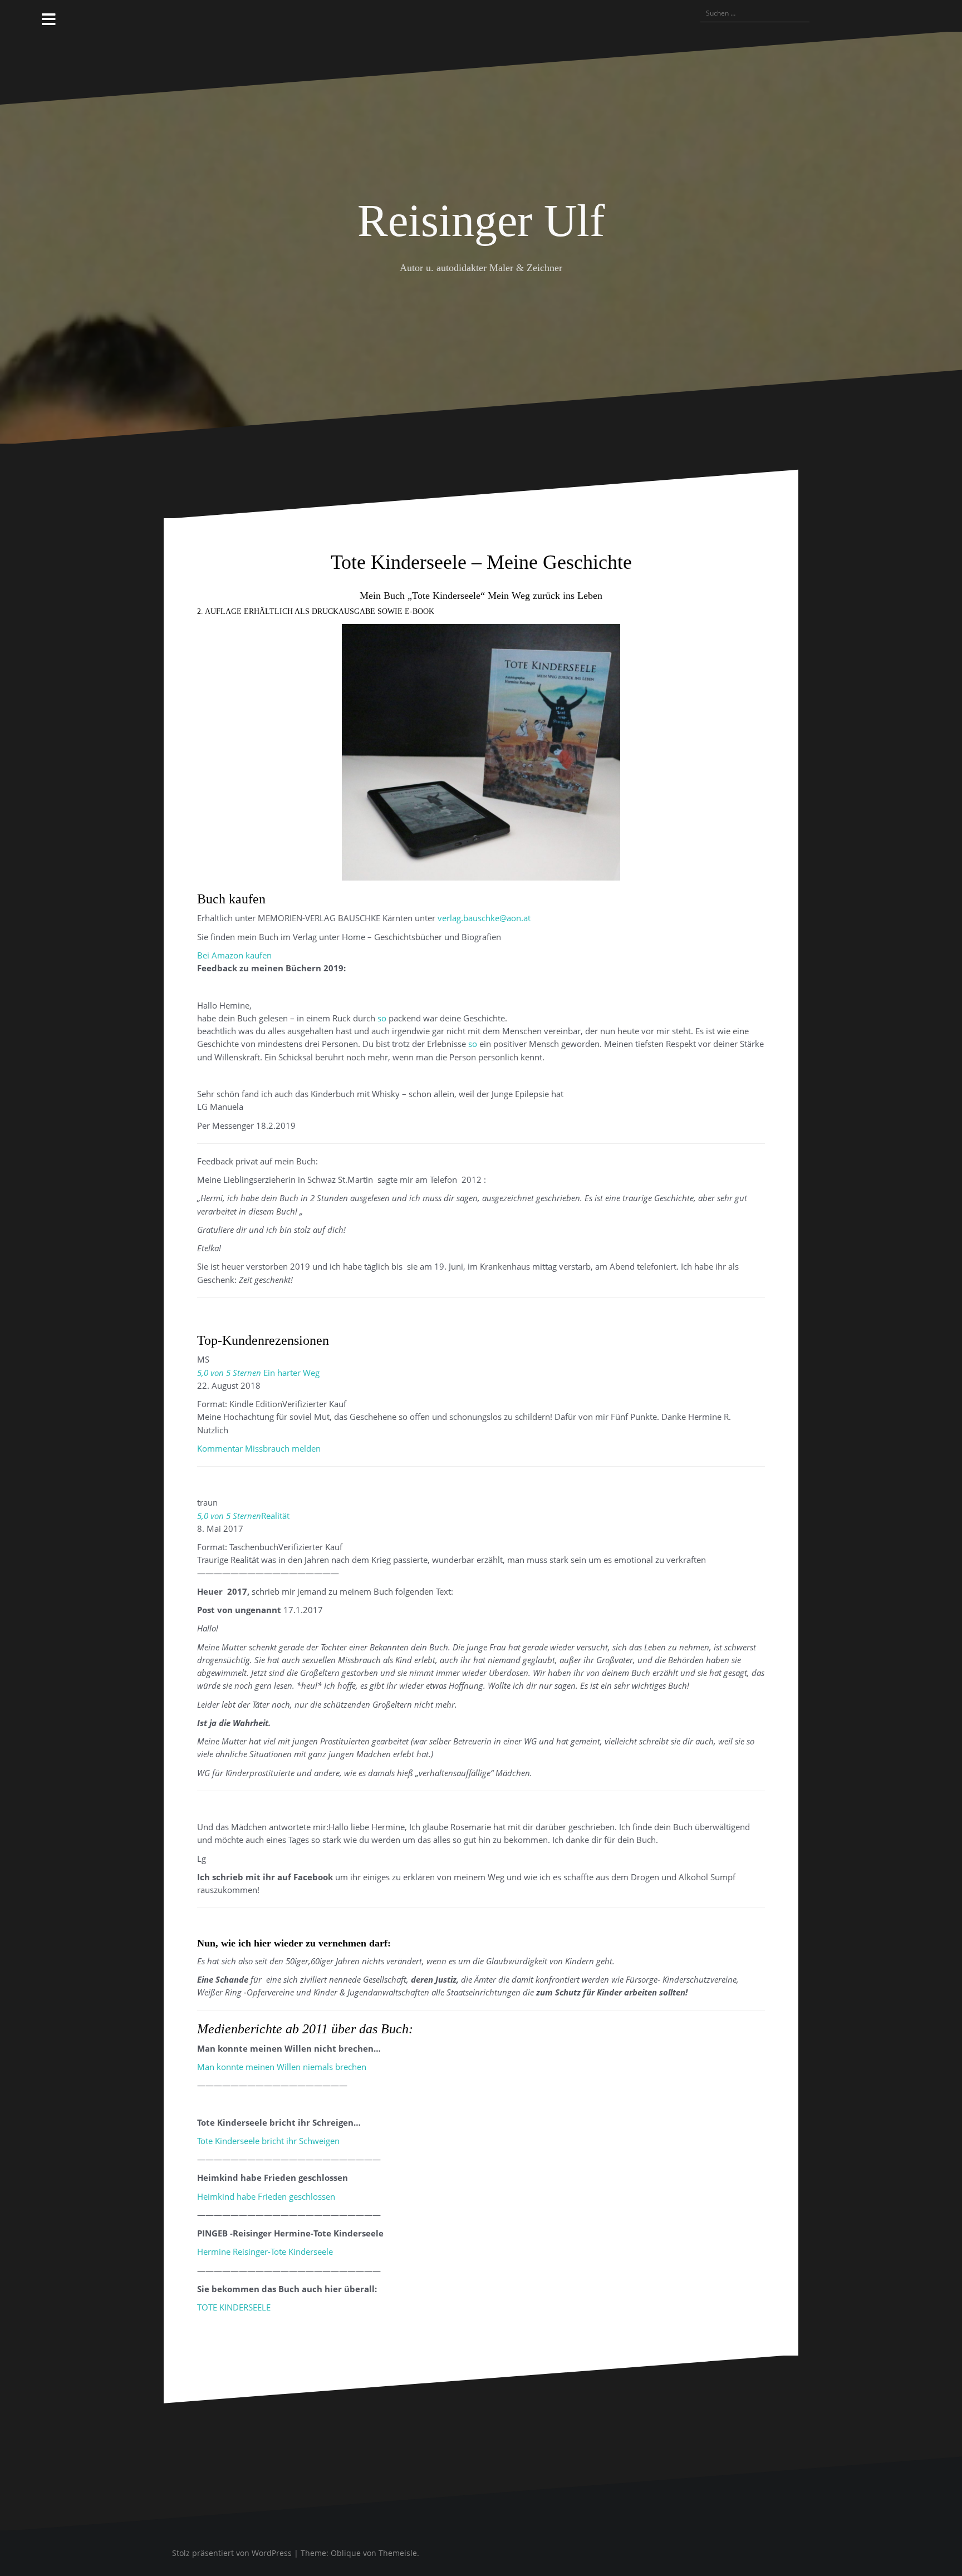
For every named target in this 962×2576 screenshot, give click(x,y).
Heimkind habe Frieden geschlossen (266, 2196)
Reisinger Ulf (481, 221)
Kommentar (220, 1448)
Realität (275, 1516)
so (382, 1018)
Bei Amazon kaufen (234, 955)
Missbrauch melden (283, 1448)
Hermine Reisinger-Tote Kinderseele (265, 2251)
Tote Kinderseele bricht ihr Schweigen (268, 2141)
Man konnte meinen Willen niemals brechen (282, 2067)
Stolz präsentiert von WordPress (232, 2553)
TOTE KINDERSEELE (234, 2307)
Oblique (346, 2553)
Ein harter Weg (290, 1373)
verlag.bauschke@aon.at (484, 918)
